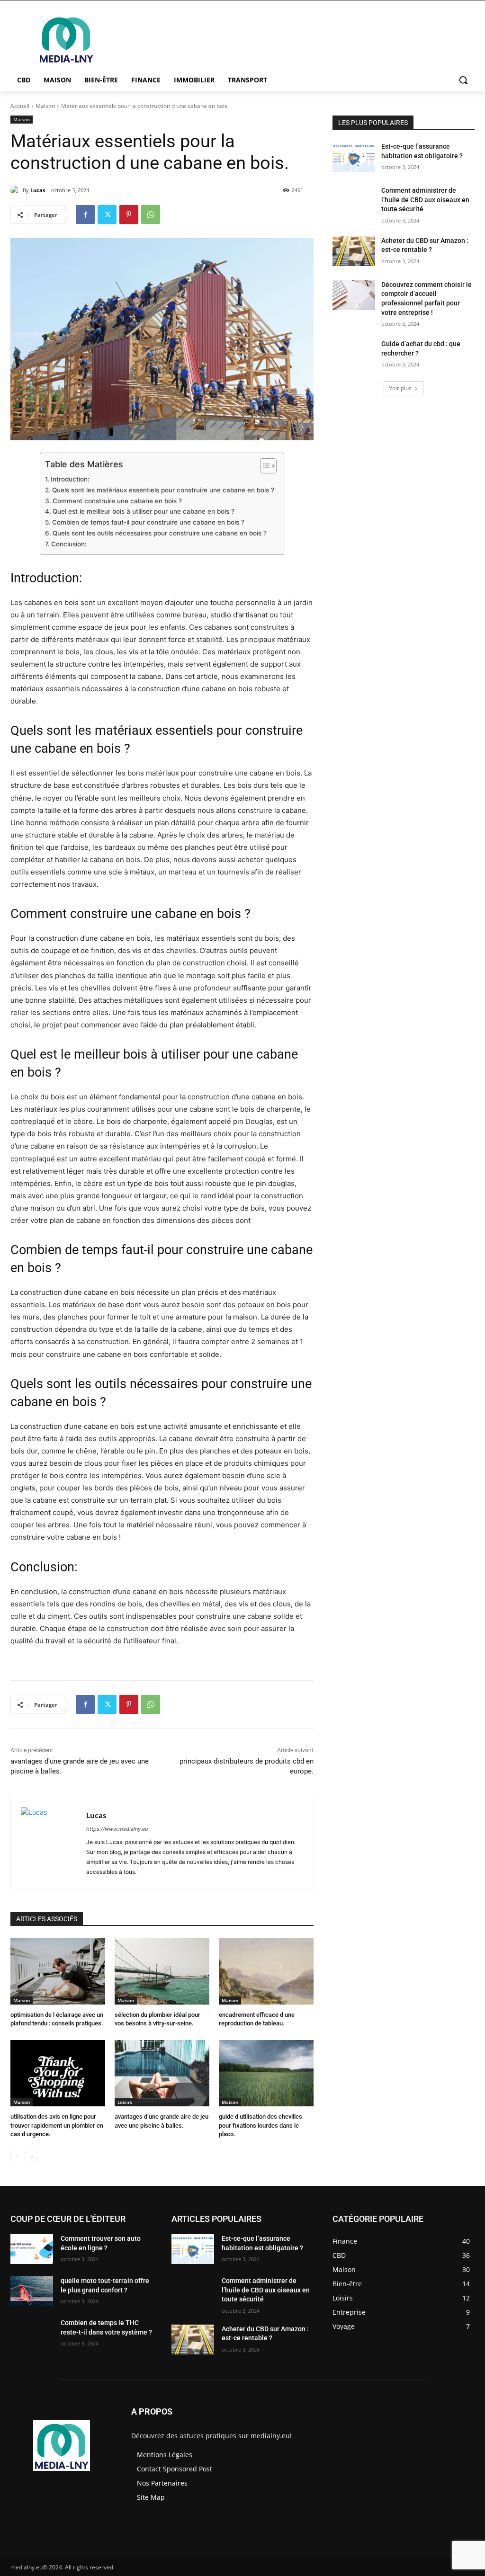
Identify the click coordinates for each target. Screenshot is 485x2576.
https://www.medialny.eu (117, 1829)
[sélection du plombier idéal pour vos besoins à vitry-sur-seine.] (162, 1971)
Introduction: (70, 479)
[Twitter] (107, 214)
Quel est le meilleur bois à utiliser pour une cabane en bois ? (144, 511)
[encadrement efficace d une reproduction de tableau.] (266, 1971)
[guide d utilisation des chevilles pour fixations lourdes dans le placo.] (266, 2073)
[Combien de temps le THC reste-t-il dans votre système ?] (32, 2333)
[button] (463, 80)
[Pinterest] (129, 214)
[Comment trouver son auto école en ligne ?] (32, 2249)
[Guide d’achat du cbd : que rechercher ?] (354, 354)
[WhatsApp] (151, 214)
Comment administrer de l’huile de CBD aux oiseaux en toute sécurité (425, 200)
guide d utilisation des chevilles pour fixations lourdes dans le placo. (260, 2125)
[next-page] (31, 2157)
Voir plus (400, 388)
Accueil (20, 106)
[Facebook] (85, 214)
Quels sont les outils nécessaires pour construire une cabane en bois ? (160, 533)
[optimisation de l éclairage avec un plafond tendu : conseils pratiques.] (58, 1971)
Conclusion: (69, 544)
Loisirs (125, 2102)
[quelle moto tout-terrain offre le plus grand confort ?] (32, 2291)
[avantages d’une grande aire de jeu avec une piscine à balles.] (162, 2073)
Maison (45, 106)
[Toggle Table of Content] (264, 466)
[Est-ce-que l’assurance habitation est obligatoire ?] (354, 157)
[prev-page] (16, 2157)
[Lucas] (17, 190)
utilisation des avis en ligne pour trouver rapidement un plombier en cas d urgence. (57, 2125)
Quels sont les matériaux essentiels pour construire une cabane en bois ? (163, 490)
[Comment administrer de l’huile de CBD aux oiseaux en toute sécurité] (354, 201)
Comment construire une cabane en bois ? (117, 501)
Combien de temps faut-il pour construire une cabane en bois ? (148, 522)
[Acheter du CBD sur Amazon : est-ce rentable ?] (354, 251)
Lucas (38, 190)
